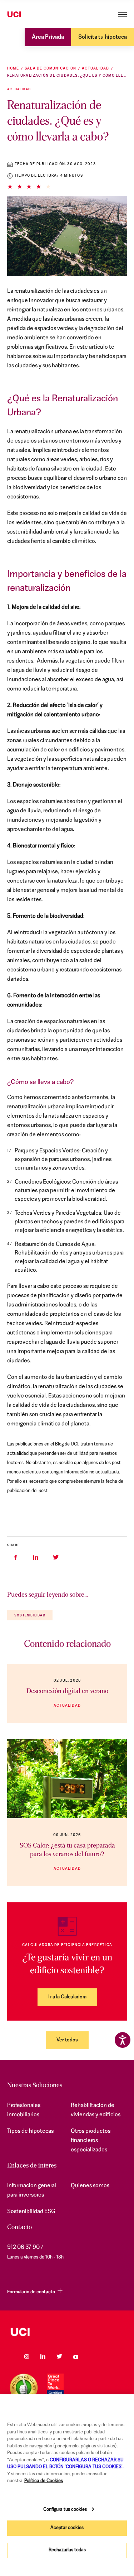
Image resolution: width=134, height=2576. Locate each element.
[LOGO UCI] (67, 2332)
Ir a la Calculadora (67, 1997)
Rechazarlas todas (67, 2550)
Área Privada (48, 37)
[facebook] (16, 1557)
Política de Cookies (44, 2481)
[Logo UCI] (28, 15)
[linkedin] (36, 1557)
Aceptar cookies (67, 2528)
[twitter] (56, 1557)
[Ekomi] (24, 2388)
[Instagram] (26, 2356)
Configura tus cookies (65, 2510)
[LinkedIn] (43, 2356)
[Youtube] (76, 2356)
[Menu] (122, 15)
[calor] (67, 1779)
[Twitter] (59, 2356)
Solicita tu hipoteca (103, 37)
